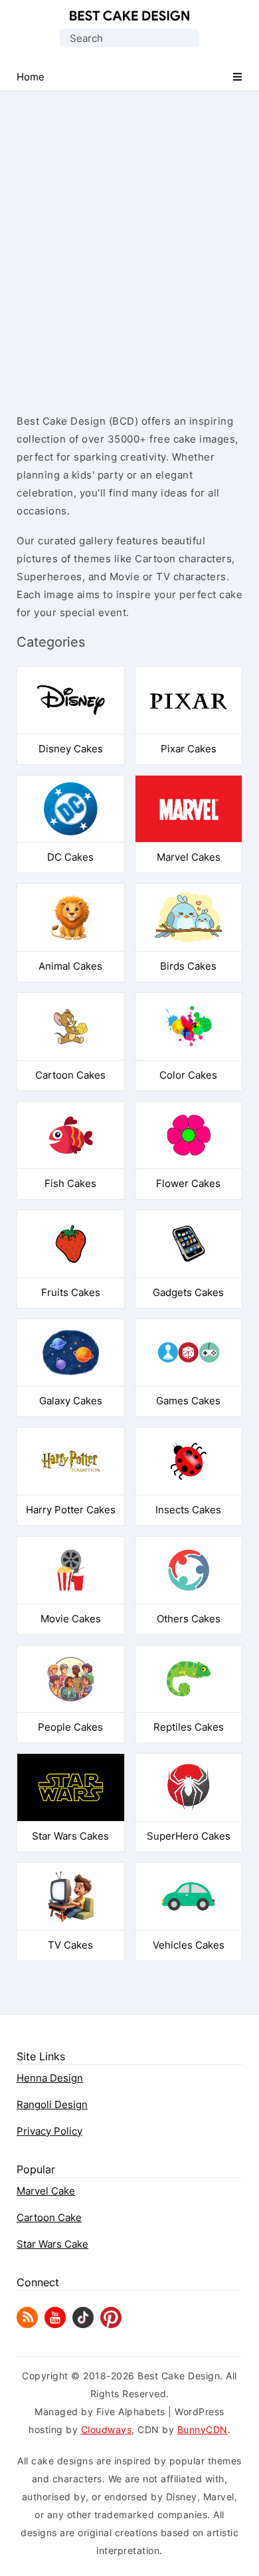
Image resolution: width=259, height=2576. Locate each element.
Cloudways (107, 2429)
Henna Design (50, 2078)
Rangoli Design (52, 2104)
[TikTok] (83, 2324)
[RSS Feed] (27, 2324)
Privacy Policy (49, 2131)
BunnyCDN (203, 2429)
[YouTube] (55, 2324)
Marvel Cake (46, 2191)
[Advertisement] (129, 241)
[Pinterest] (111, 2324)
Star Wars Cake (52, 2244)
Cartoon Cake (49, 2217)
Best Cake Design (129, 16)
